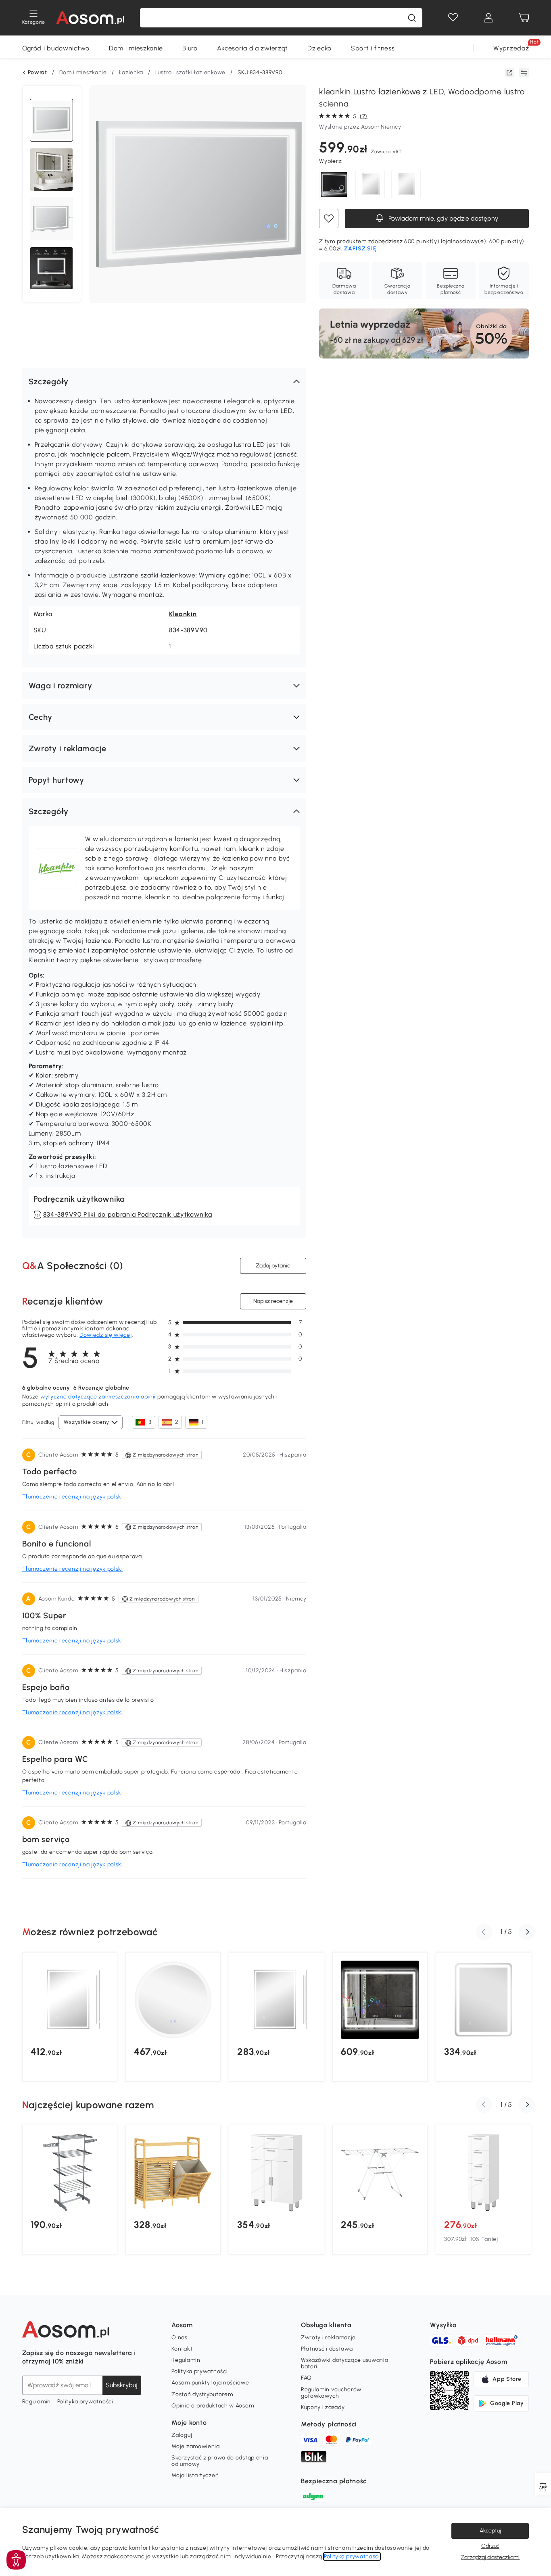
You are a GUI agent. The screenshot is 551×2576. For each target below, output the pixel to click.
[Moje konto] (488, 18)
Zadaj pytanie (273, 1266)
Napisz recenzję (273, 1301)
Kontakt (182, 2349)
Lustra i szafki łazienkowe (190, 72)
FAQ (306, 2378)
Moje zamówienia (196, 2446)
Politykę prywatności (352, 2556)
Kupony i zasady (323, 2407)
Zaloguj (182, 2435)
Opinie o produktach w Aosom (213, 2406)
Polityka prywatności (85, 2402)
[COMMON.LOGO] (90, 18)
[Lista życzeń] (453, 18)
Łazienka (131, 72)
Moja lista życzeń (195, 2475)
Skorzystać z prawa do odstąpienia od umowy (220, 2461)
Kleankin (183, 614)
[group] (70, 2017)
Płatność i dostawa (327, 2349)
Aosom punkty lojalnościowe (210, 2383)
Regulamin (37, 2402)
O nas (179, 2337)
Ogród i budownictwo (56, 48)
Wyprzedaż (511, 48)
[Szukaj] (412, 18)
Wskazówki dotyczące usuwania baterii (345, 2363)
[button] (164, 381)
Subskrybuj (122, 2385)
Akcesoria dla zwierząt (253, 48)
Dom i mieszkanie (136, 48)
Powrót (38, 73)
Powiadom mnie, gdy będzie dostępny (442, 218)
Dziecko (319, 48)
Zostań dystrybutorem (202, 2394)
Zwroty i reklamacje (328, 2337)
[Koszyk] (524, 18)
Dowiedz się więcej (106, 1335)
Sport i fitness (373, 48)
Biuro (190, 48)
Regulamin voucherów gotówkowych (331, 2393)
